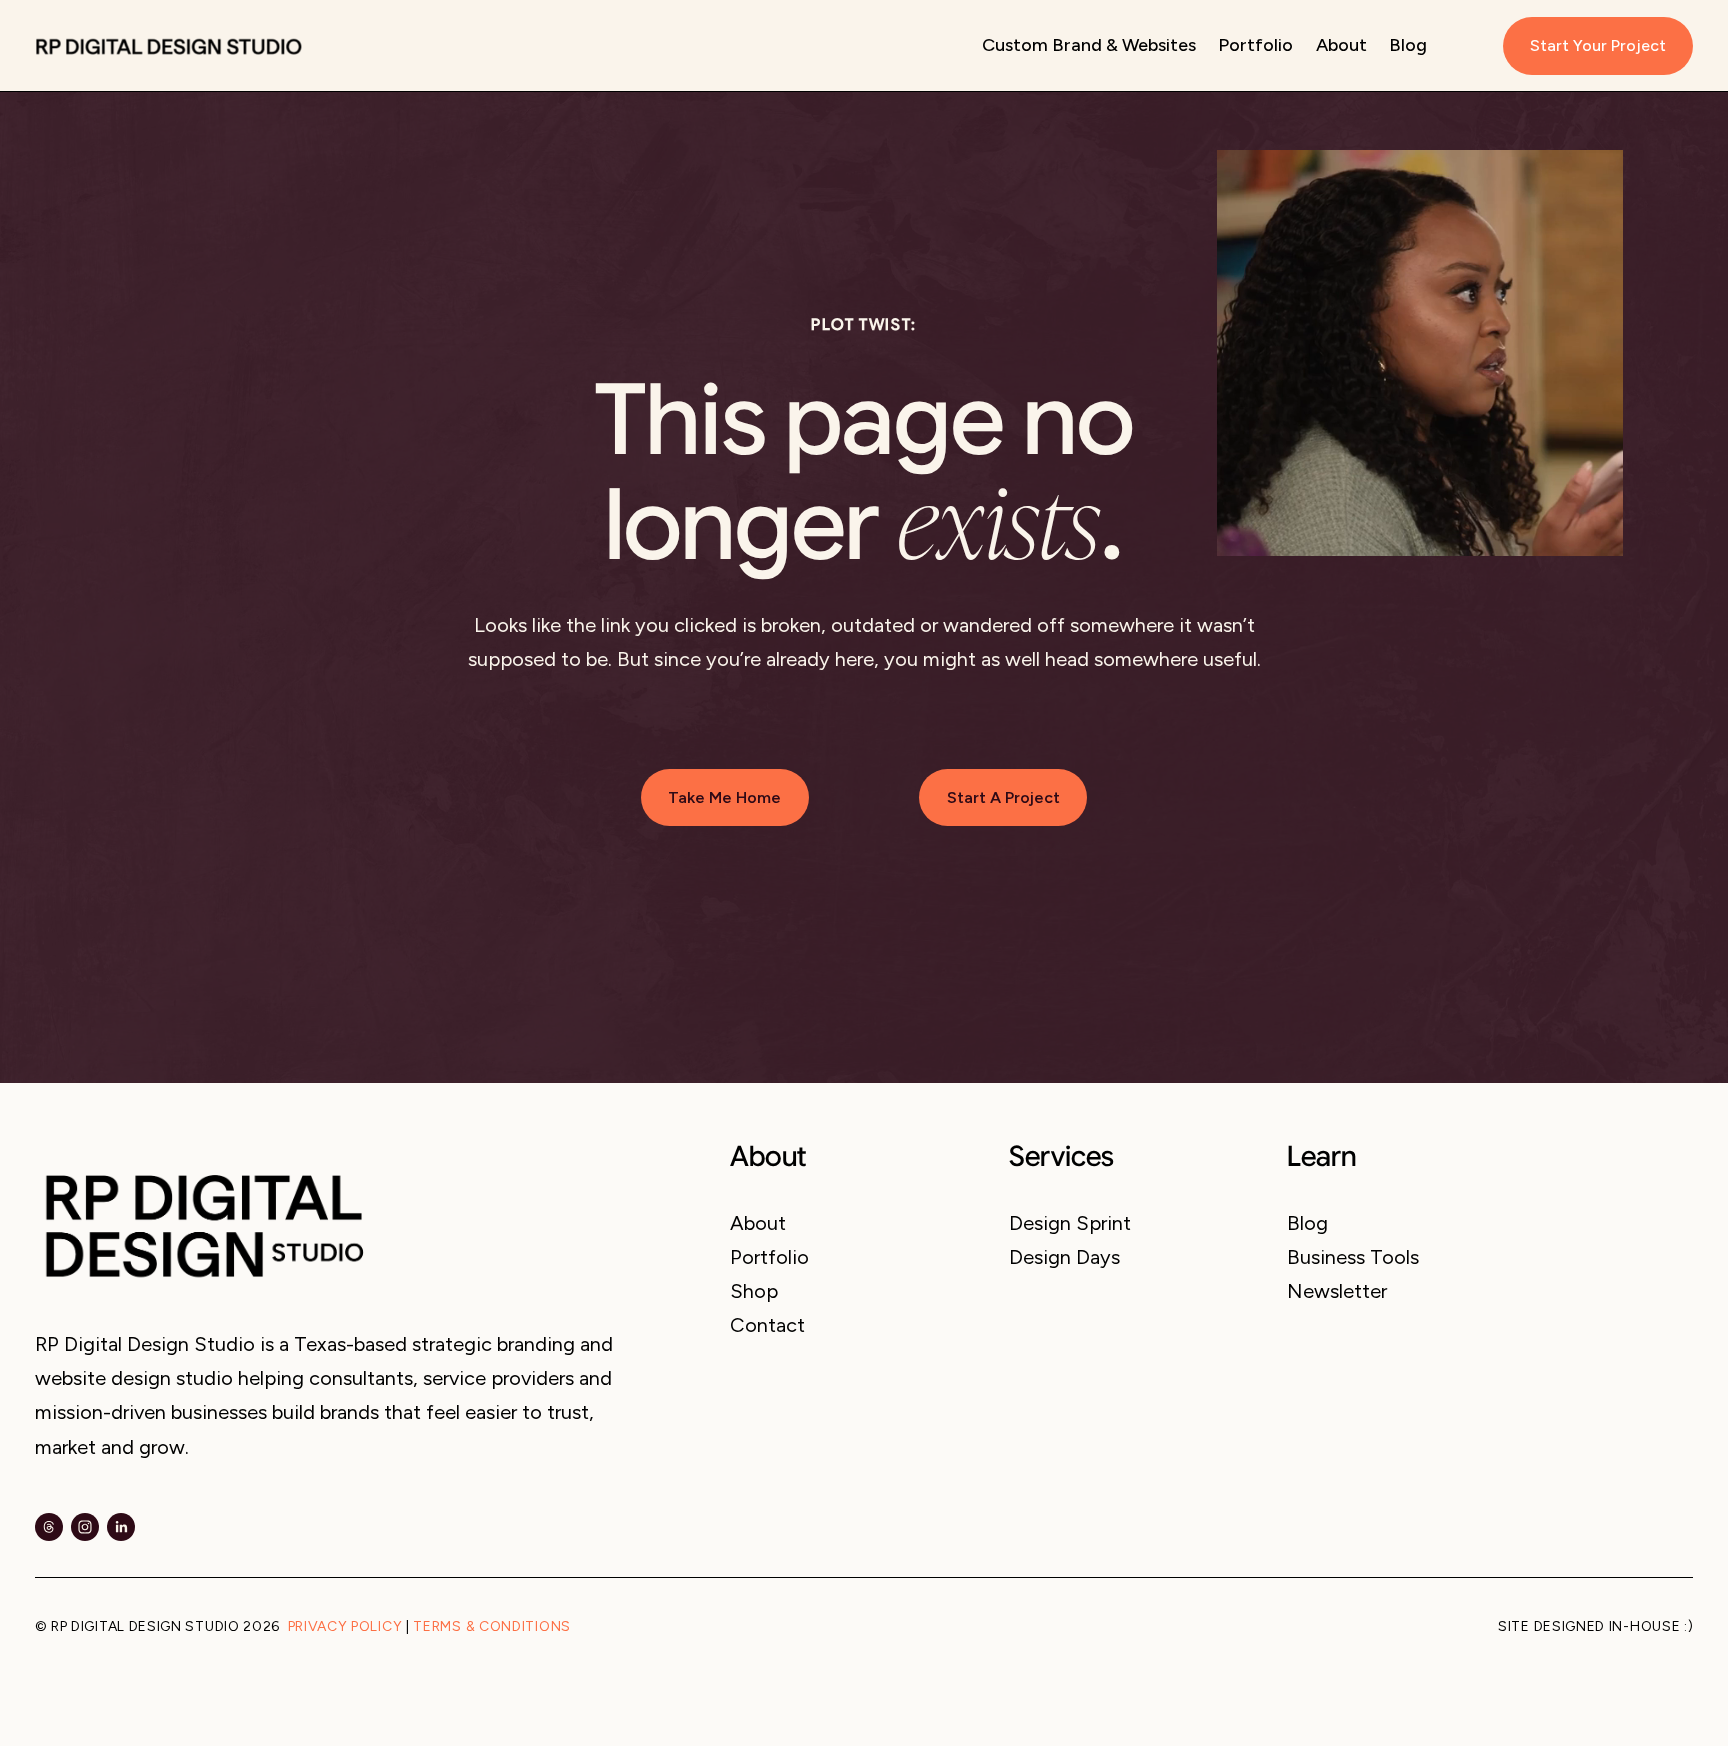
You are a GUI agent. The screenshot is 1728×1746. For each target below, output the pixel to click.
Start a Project (1003, 797)
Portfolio (1255, 45)
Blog (1408, 45)
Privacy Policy (345, 1627)
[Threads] (49, 1527)
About (1341, 45)
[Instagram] (85, 1527)
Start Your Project (1598, 45)
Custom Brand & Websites (1089, 45)
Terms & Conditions (492, 1627)
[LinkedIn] (121, 1527)
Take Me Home (724, 797)
